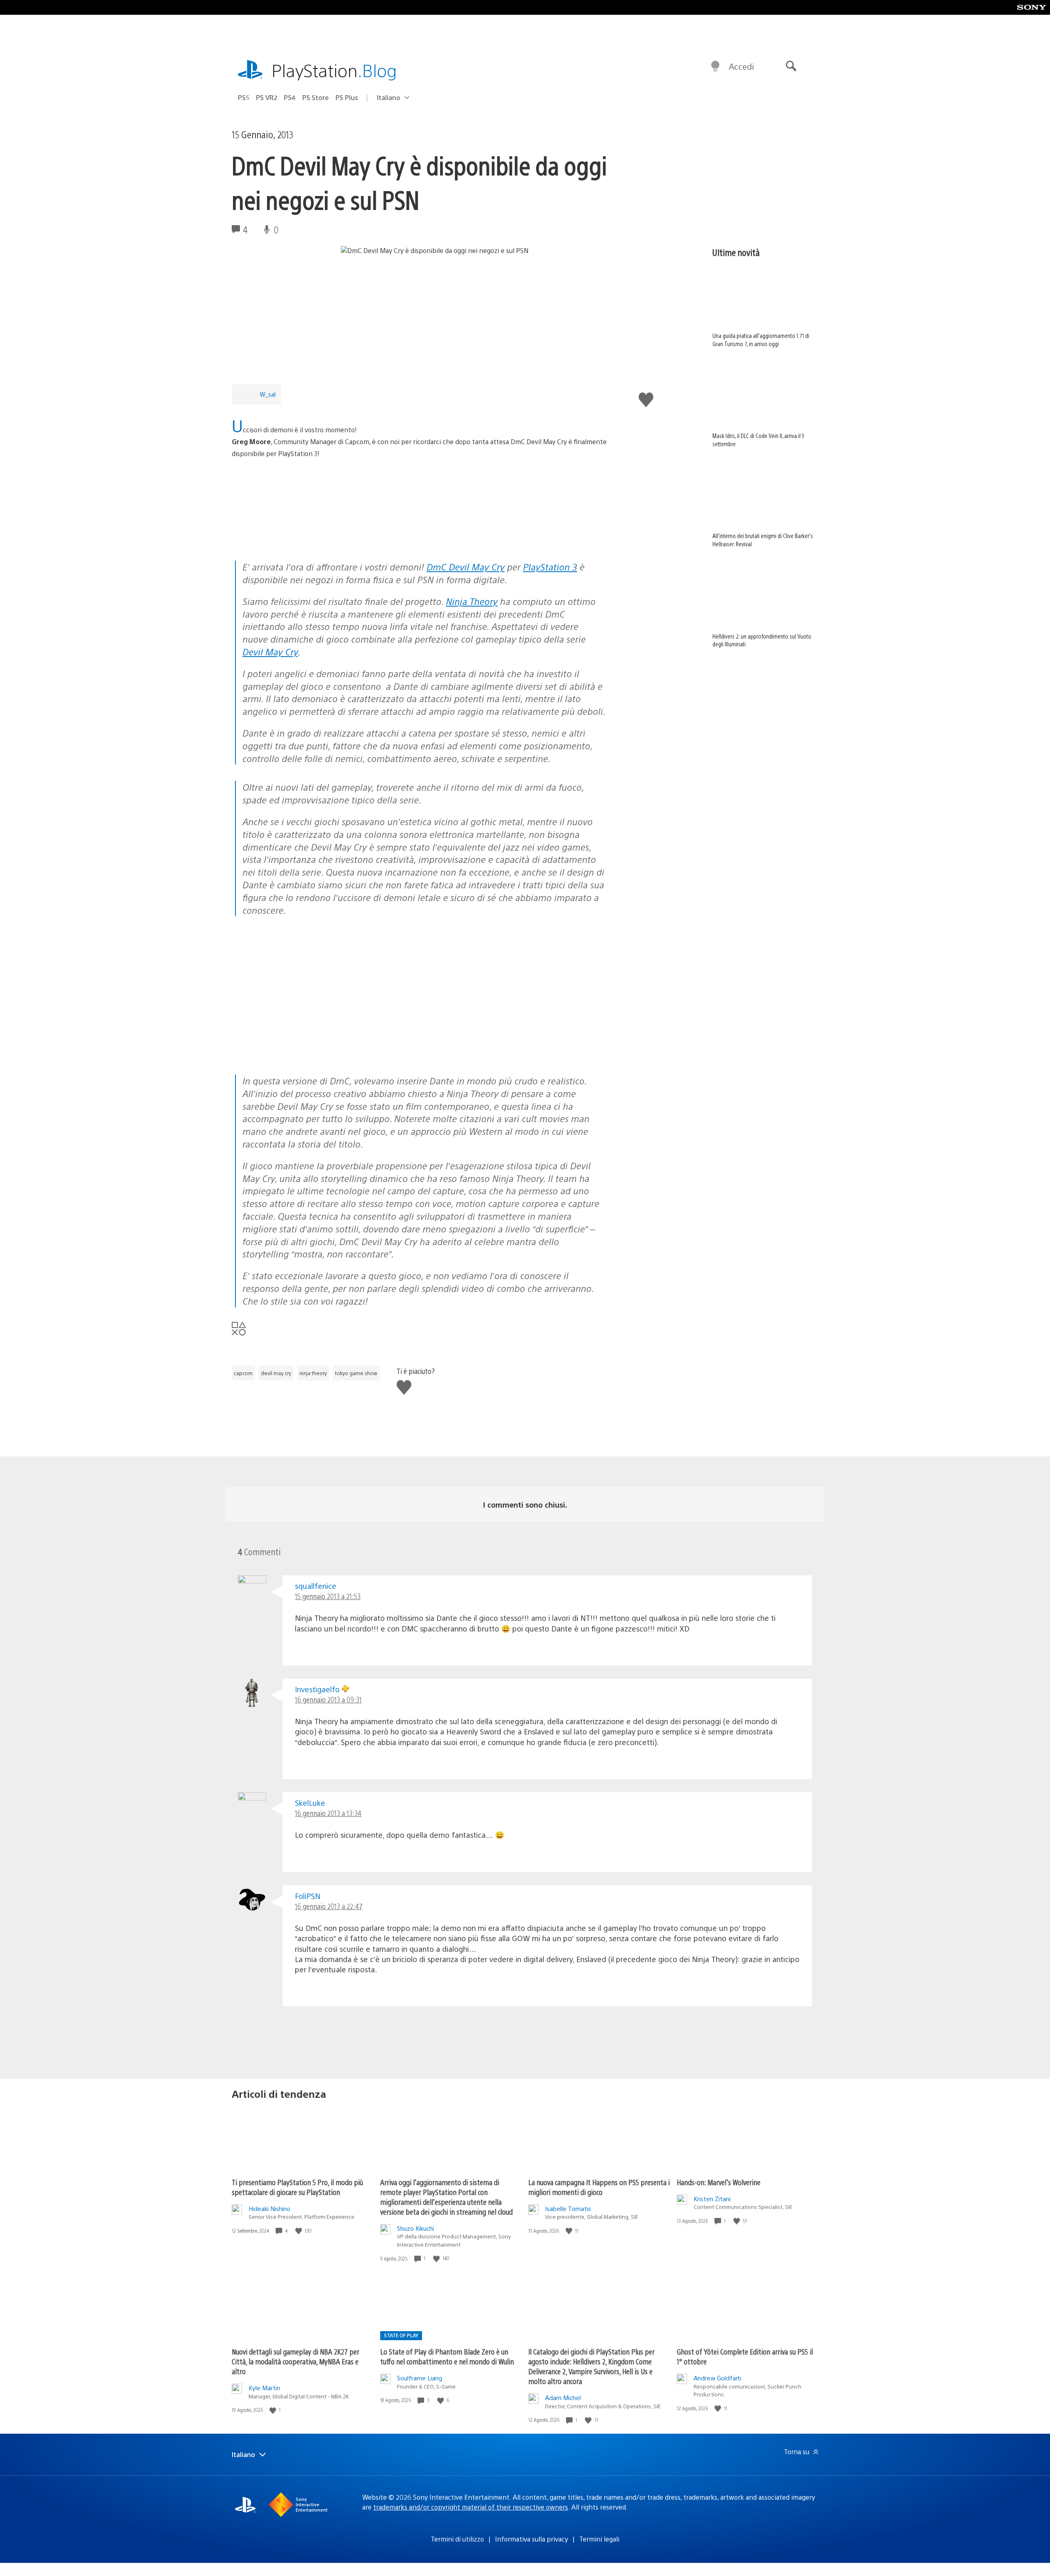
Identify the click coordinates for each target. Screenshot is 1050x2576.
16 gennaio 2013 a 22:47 (329, 1906)
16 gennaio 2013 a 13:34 (328, 1813)
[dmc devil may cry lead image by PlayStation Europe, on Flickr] (295, 538)
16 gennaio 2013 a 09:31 (328, 1699)
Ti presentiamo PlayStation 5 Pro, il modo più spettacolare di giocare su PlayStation (297, 2187)
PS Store (316, 97)
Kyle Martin (264, 2388)
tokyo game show (356, 1373)
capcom (243, 1373)
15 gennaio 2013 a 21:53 (328, 1596)
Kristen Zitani (712, 2198)
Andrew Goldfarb (718, 2378)
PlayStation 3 (550, 567)
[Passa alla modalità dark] (715, 66)
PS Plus (347, 97)
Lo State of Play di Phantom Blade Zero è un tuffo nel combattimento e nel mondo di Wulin (447, 2356)
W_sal (268, 394)
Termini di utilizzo (457, 2539)
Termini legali (599, 2539)
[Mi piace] (299, 2231)
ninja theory (313, 1373)
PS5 (244, 97)
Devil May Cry (270, 651)
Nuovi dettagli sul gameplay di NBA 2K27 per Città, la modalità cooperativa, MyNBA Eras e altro (296, 2361)
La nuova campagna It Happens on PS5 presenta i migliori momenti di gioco (599, 2187)
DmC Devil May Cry (466, 567)
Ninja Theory (472, 601)
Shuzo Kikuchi (415, 2228)
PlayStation (334, 70)
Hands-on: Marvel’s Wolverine (719, 2182)
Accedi (741, 66)
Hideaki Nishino (269, 2208)
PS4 (290, 97)
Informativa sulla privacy (532, 2539)
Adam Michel (563, 2397)
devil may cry (276, 1373)
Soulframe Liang (420, 2378)
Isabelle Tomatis (568, 2208)
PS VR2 (267, 97)
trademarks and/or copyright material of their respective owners (471, 2507)
